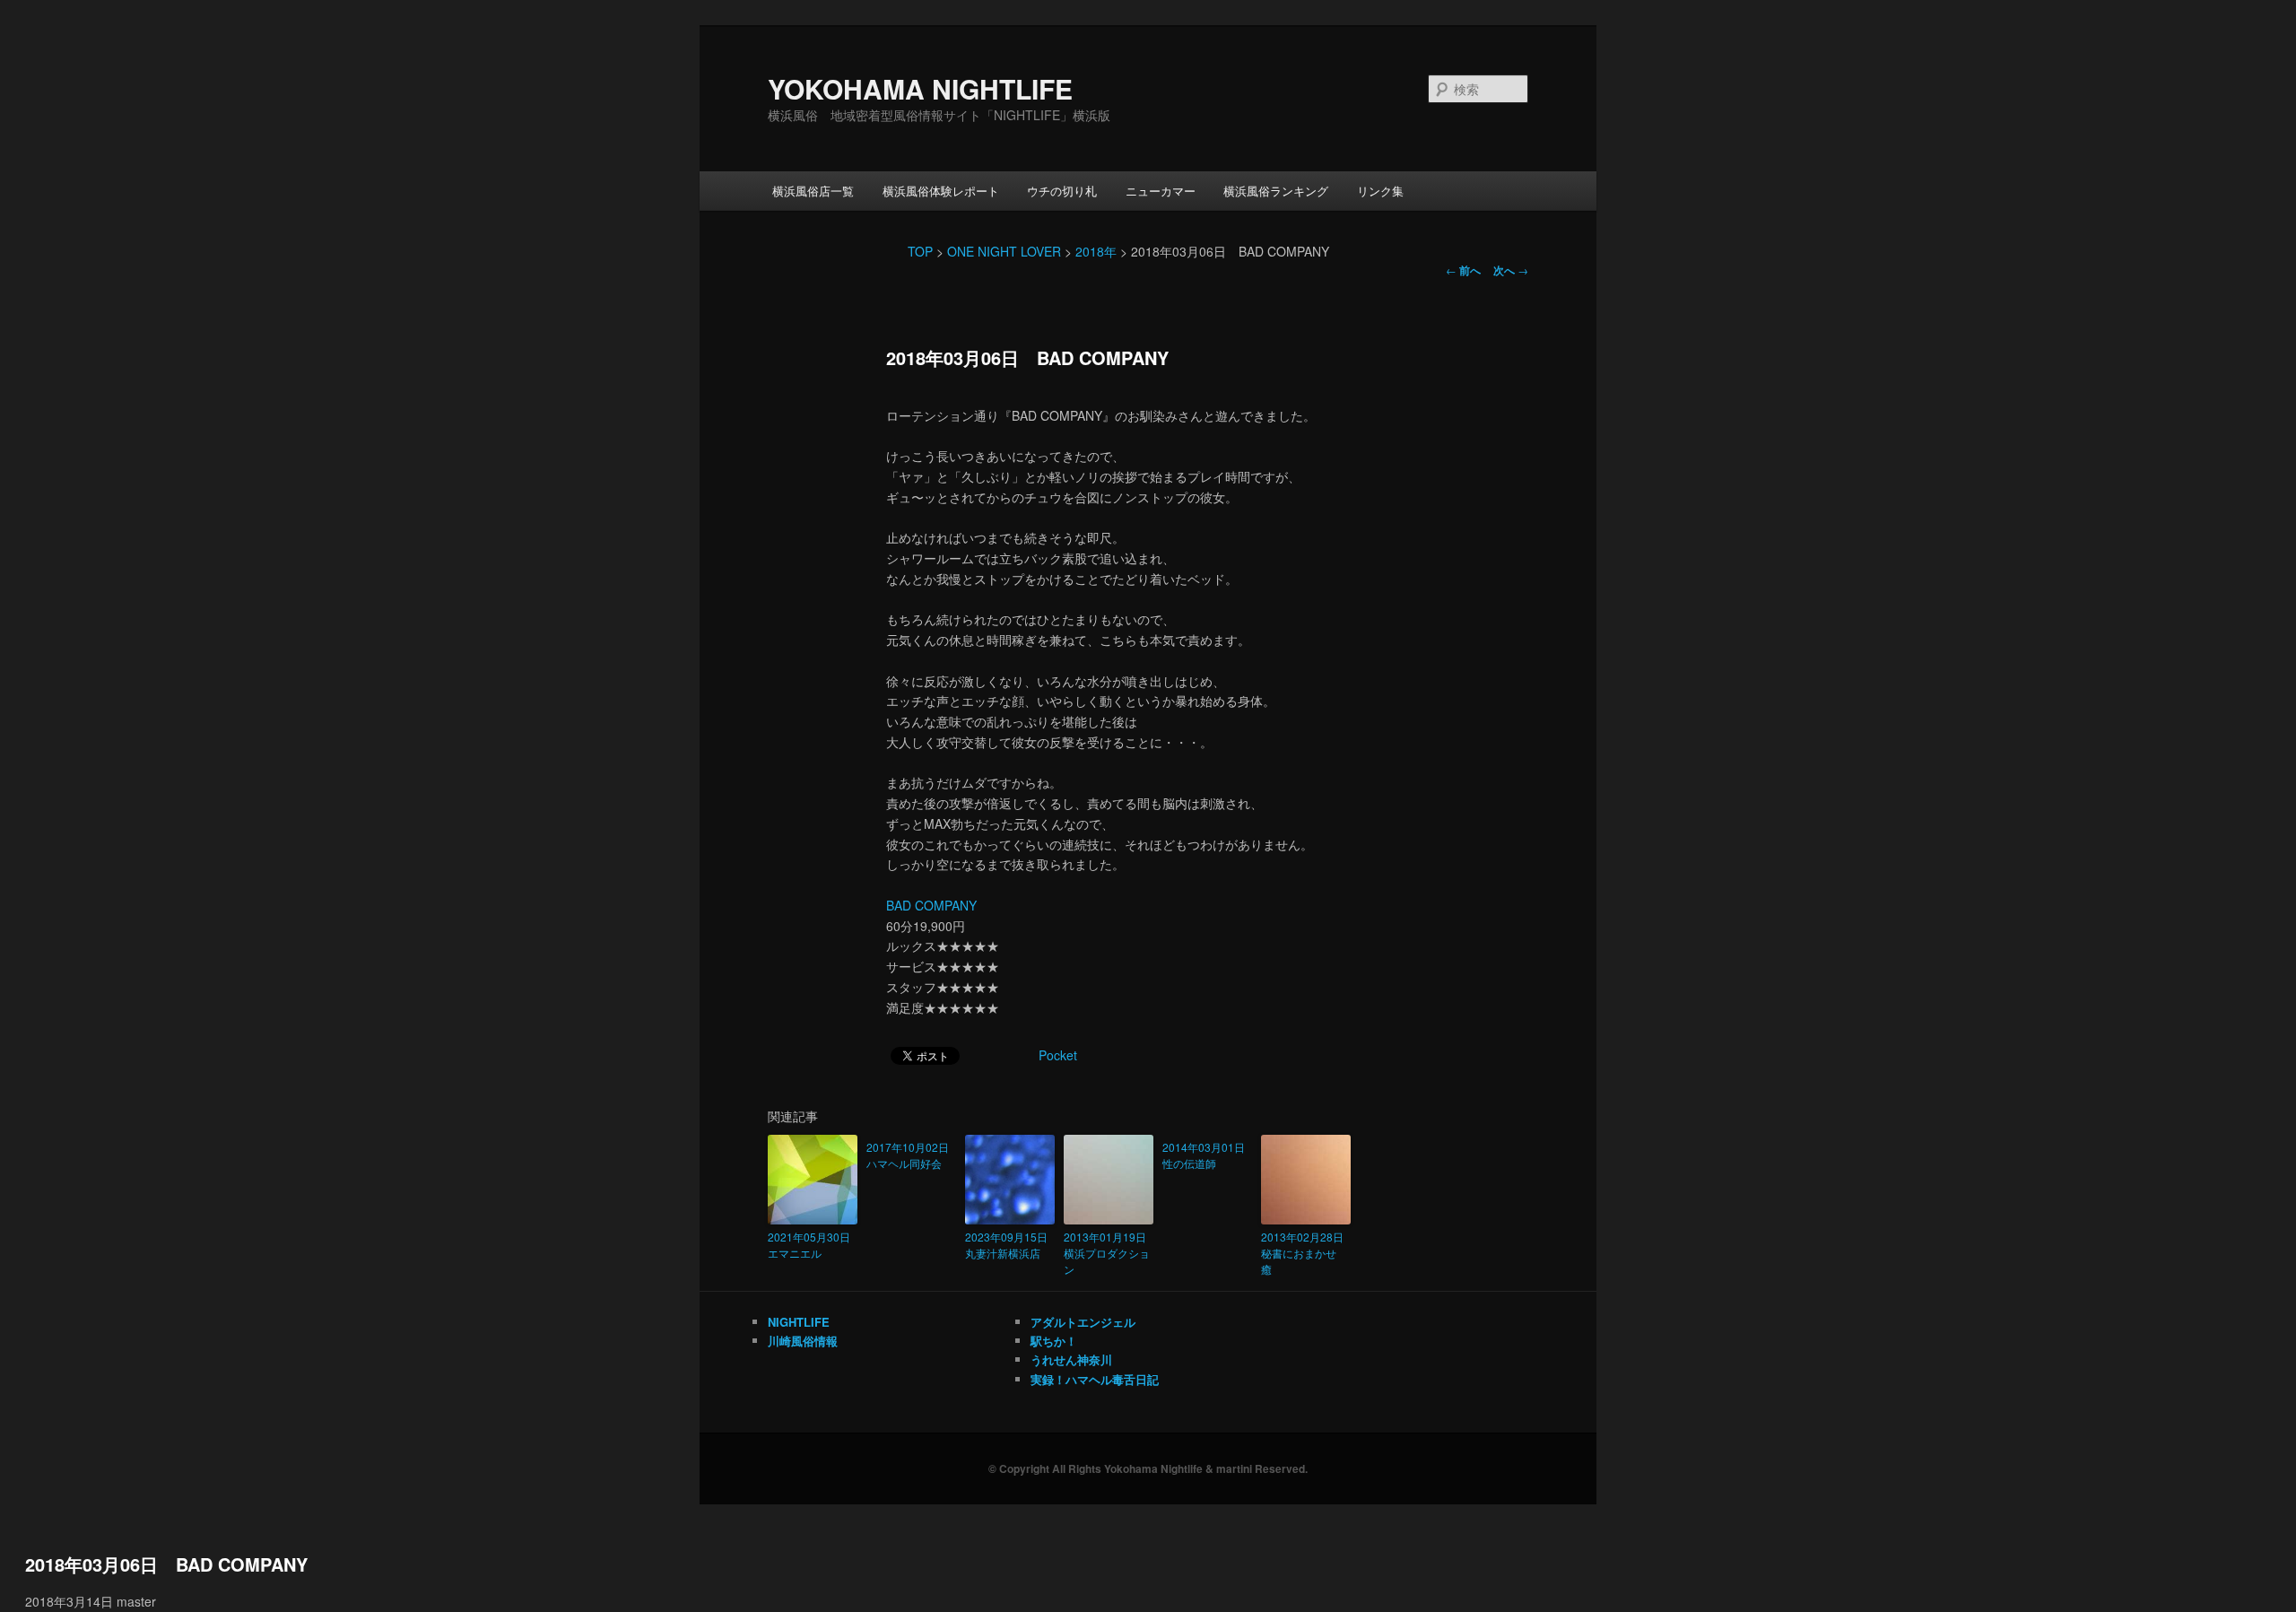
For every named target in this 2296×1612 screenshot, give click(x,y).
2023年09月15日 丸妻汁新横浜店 (1010, 1245)
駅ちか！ (1054, 1341)
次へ (1511, 270)
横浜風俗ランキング (1276, 191)
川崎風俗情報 (803, 1341)
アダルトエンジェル (1083, 1322)
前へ (1463, 270)
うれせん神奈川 (1071, 1359)
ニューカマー (1161, 191)
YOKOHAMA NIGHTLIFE (920, 88)
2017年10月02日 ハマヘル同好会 (911, 1155)
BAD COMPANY (931, 905)
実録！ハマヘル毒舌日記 (1095, 1379)
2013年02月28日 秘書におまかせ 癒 (1306, 1253)
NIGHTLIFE (799, 1322)
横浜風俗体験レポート (941, 191)
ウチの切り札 (1062, 191)
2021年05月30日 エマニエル (813, 1245)
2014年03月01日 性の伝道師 (1207, 1155)
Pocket (1058, 1055)
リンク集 (1380, 191)
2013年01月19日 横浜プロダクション (1109, 1253)
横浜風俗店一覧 (813, 191)
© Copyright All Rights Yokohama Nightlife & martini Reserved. (1148, 1468)
